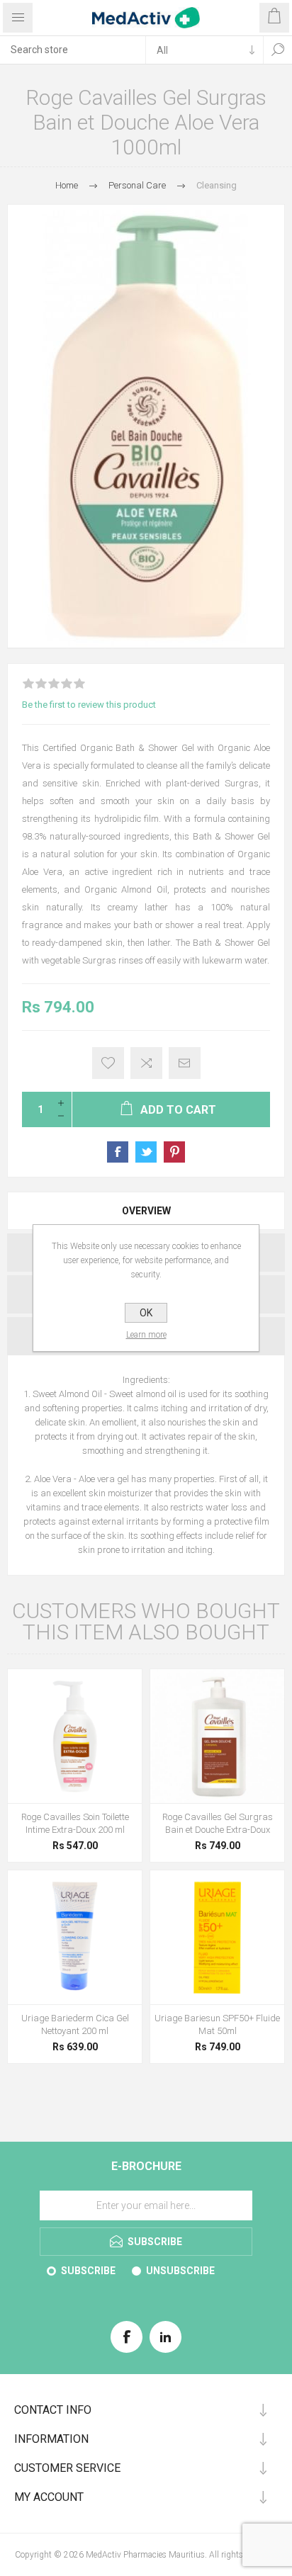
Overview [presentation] (146, 1211)
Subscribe (88, 2271)
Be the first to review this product (89, 705)
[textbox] (73, 50)
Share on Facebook (118, 1152)
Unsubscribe (180, 2271)
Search (278, 50)
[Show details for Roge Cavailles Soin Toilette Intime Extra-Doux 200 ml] (75, 1736)
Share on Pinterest (174, 1152)
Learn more (146, 1335)
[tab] (146, 1211)
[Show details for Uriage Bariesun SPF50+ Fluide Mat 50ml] (217, 1937)
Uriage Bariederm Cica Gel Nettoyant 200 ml (75, 2024)
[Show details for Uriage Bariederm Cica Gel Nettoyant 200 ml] (75, 1937)
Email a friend (185, 1063)
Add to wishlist (108, 1063)
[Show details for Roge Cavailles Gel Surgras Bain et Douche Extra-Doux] (217, 1736)
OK (146, 1313)
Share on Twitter (146, 1152)
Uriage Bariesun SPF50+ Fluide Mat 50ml (217, 2024)
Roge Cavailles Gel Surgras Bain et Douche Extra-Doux (218, 1823)
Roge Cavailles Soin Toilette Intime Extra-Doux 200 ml (75, 1823)
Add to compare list (146, 1063)
